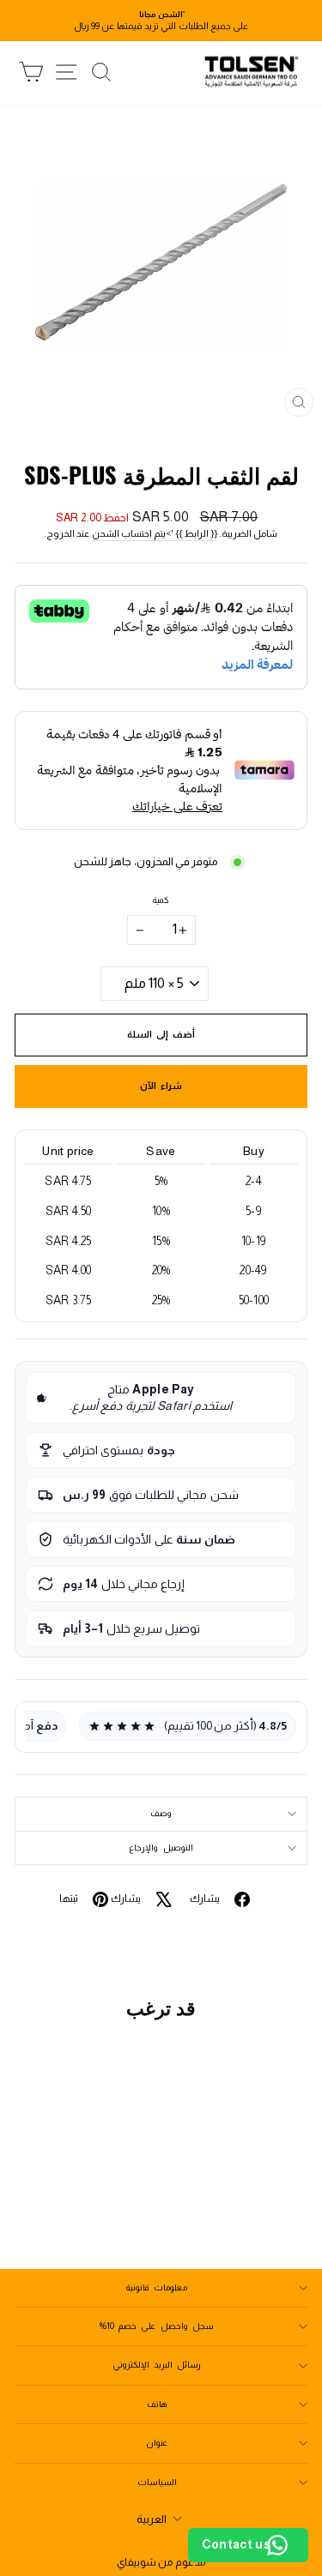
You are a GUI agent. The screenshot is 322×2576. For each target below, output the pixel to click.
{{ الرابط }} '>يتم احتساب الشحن (155, 533)
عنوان (157, 2443)
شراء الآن (161, 1086)
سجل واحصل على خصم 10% (156, 2326)
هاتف (157, 2404)
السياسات (157, 2482)
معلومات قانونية (157, 2287)
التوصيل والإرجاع (161, 1848)
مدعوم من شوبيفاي (161, 2562)
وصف (161, 1813)
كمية (161, 900)
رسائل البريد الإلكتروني (157, 2365)
